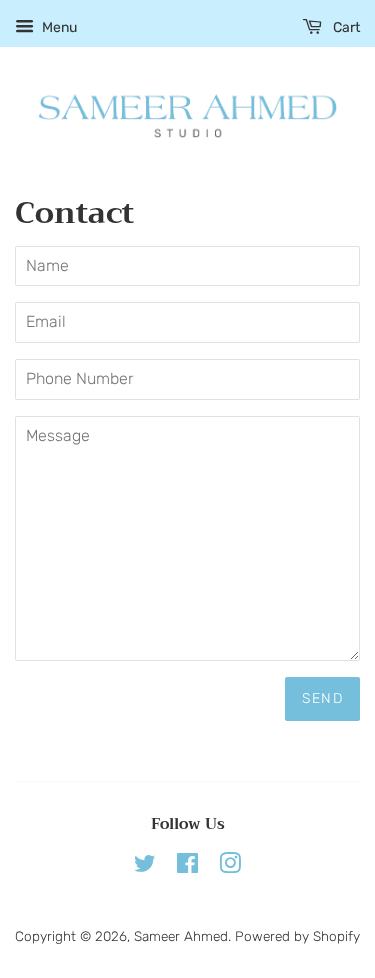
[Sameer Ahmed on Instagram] (230, 867)
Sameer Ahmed (181, 936)
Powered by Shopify (297, 936)
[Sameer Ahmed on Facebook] (187, 867)
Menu (58, 27)
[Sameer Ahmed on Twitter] (145, 867)
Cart (345, 27)
